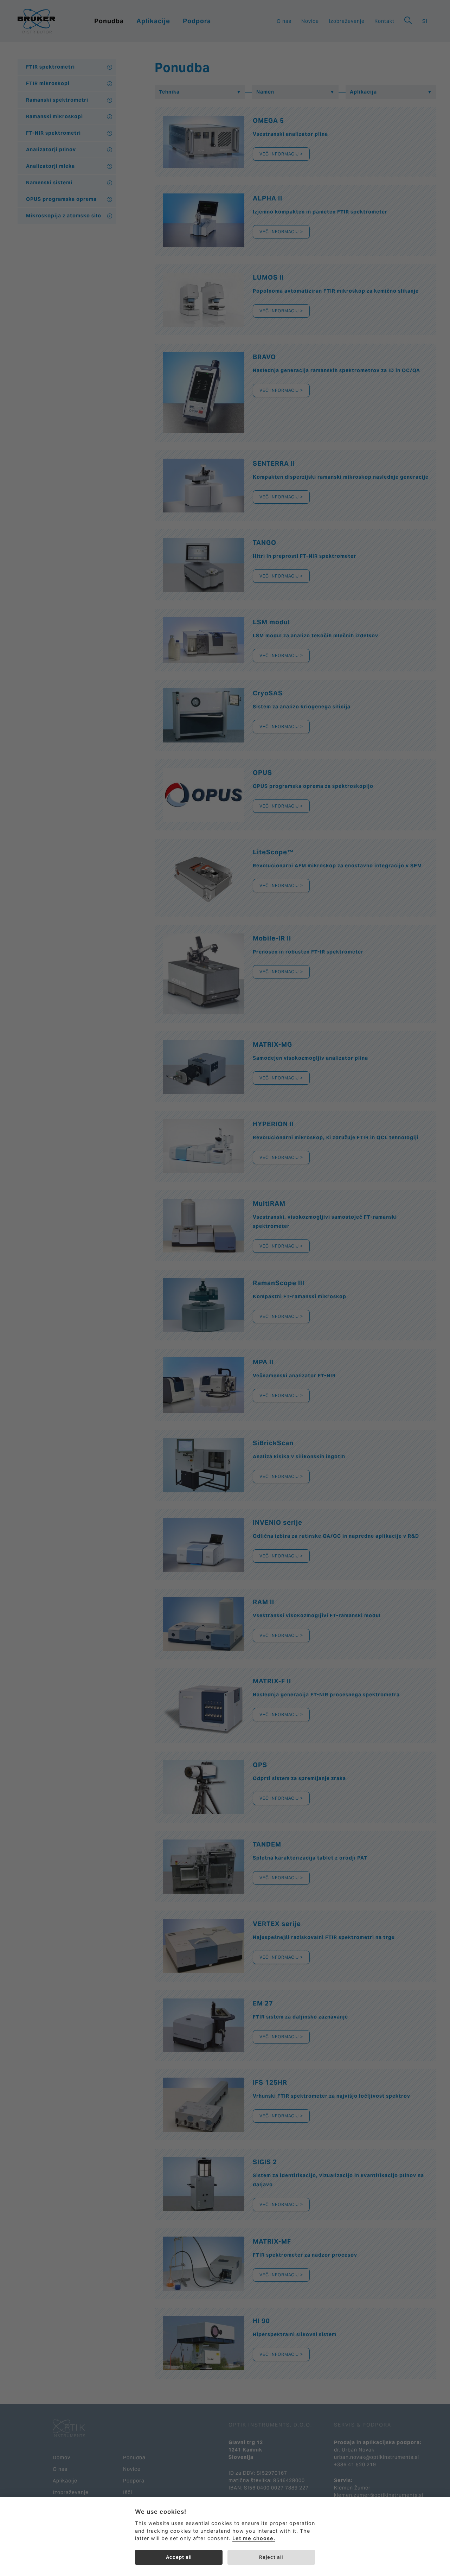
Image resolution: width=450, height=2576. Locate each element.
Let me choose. (254, 2538)
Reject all (271, 2557)
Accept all (179, 2557)
